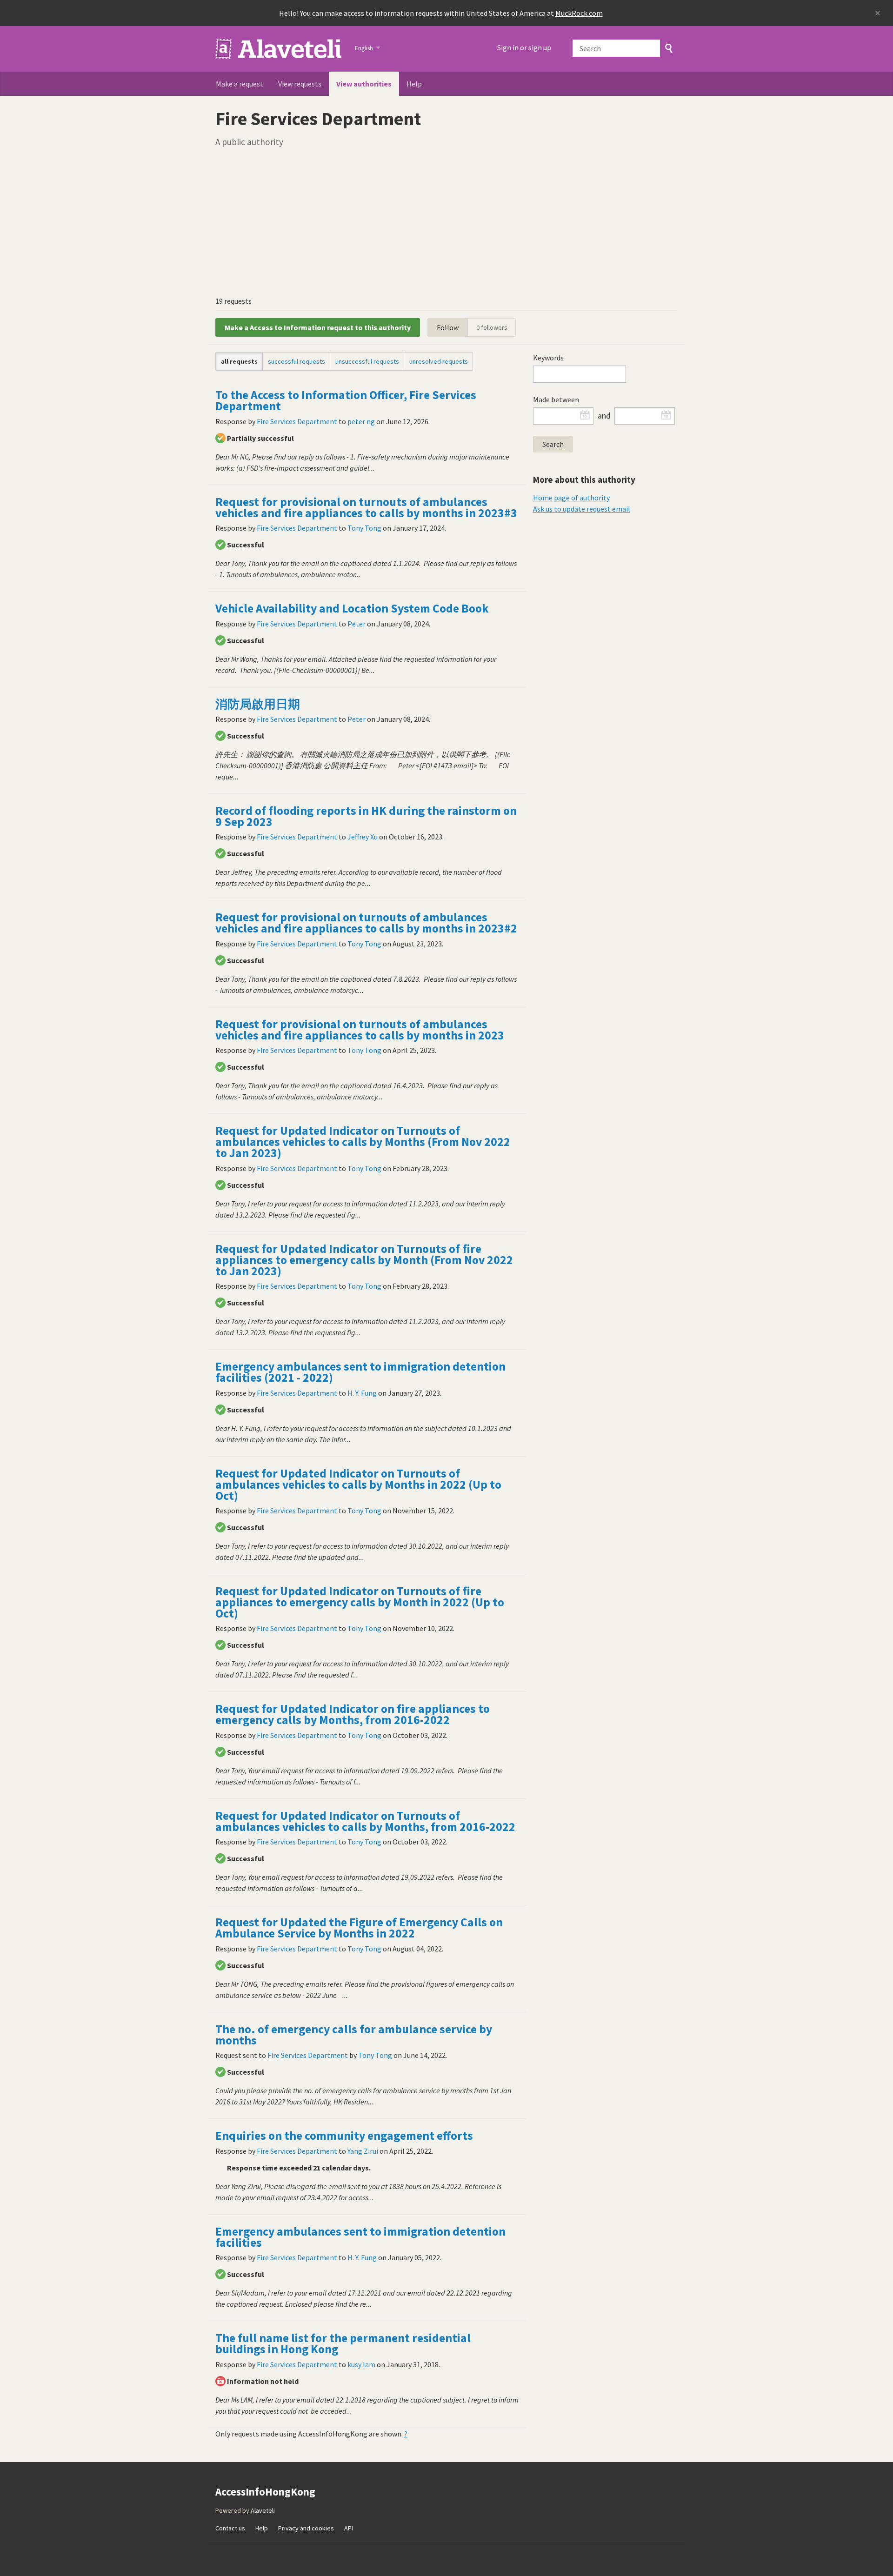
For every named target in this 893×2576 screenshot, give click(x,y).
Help (414, 84)
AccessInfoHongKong (279, 49)
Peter (357, 624)
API (349, 2528)
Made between (556, 399)
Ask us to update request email (582, 509)
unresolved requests (439, 361)
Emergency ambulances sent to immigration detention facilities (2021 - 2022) (360, 1372)
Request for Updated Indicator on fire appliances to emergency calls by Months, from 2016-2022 (353, 1714)
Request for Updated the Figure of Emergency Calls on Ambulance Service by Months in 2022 (359, 1928)
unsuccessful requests (367, 361)
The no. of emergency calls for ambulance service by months (354, 2035)
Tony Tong (364, 528)
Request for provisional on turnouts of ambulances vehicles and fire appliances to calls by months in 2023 (360, 1030)
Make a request (240, 84)
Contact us (230, 2528)
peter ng (361, 421)
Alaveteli (263, 2510)
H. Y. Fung (362, 1393)
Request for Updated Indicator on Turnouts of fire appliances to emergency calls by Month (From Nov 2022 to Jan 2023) (364, 1260)
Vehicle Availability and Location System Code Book (352, 608)
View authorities (364, 84)
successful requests (297, 361)
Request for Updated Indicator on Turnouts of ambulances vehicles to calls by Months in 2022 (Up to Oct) (358, 1484)
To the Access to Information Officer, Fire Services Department (346, 400)
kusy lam (361, 2364)
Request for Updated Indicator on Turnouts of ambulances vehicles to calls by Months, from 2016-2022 (365, 1821)
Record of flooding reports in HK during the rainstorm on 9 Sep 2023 (366, 816)
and (604, 416)
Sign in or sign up (524, 47)
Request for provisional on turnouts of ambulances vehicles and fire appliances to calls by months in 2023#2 (366, 923)
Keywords (548, 358)
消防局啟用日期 (258, 704)
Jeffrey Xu (363, 837)
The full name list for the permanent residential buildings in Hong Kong (343, 2343)
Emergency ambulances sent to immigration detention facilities (360, 2237)
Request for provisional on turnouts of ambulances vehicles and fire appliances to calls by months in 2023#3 (366, 507)
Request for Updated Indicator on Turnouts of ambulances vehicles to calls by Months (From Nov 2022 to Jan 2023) (363, 1142)
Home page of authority (571, 498)
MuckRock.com (579, 13)
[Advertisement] (446, 221)
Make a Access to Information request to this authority (318, 327)
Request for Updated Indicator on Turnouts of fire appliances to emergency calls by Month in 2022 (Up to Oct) (360, 1602)
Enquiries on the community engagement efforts (344, 2136)
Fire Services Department (297, 421)
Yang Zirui (363, 2151)
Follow (448, 327)
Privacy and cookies (306, 2528)
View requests (300, 84)
